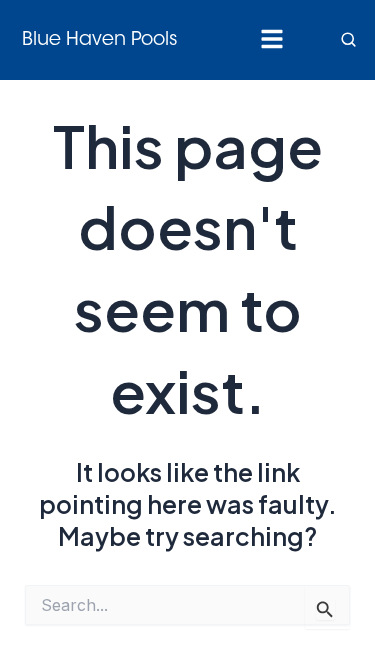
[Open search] (349, 40)
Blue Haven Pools (100, 40)
